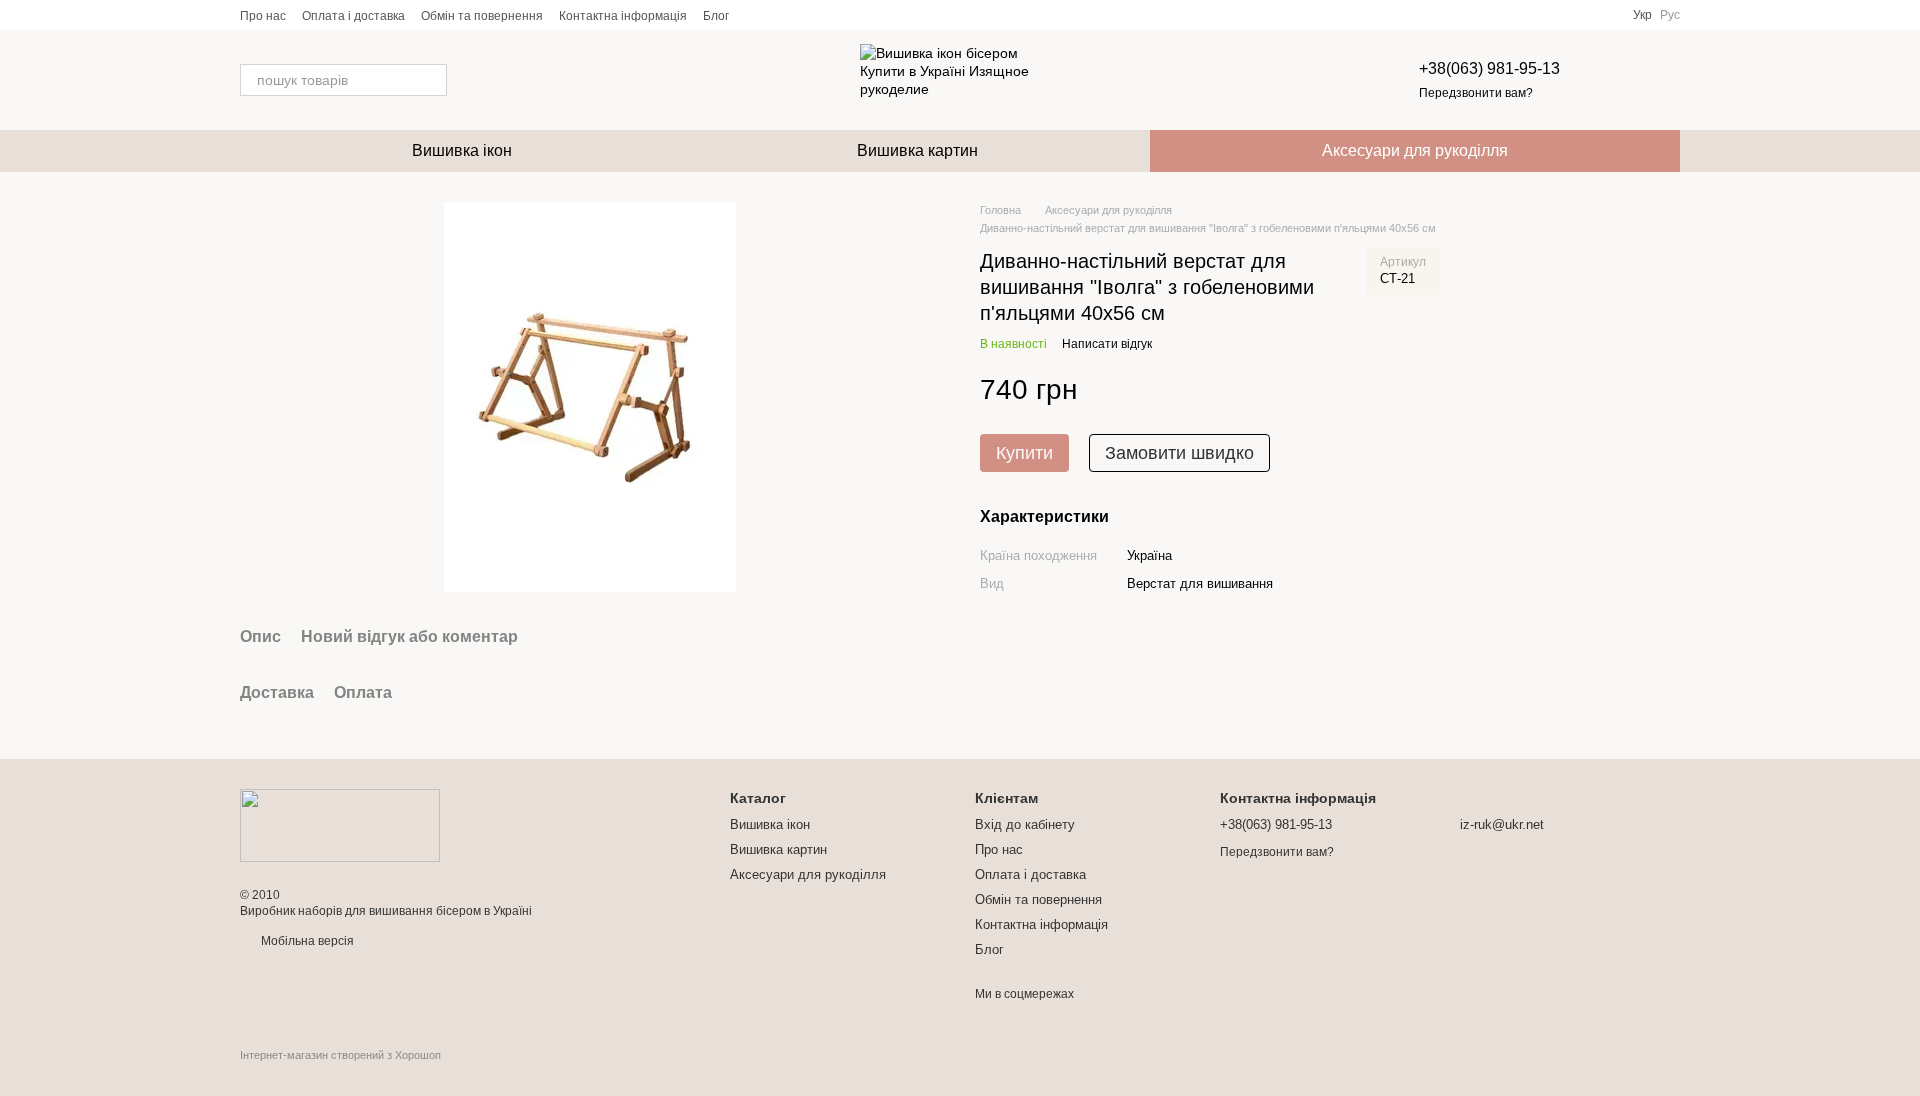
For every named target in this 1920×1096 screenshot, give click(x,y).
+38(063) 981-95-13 (1489, 68)
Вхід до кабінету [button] (1025, 824)
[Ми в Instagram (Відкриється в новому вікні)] (805, 15)
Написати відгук (1107, 344)
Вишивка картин (917, 150)
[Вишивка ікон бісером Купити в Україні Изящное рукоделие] (340, 825)
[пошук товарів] (431, 80)
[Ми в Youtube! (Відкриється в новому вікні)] (781, 15)
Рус (1670, 15)
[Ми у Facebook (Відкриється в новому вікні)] (757, 15)
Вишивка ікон (462, 150)
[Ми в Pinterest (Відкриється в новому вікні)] (829, 15)
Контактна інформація (623, 16)
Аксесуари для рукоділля (1415, 150)
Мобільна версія (306, 941)
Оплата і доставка (353, 16)
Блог (716, 16)
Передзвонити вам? (1476, 93)
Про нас (263, 16)
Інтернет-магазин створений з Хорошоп (340, 1055)
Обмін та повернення (482, 16)
